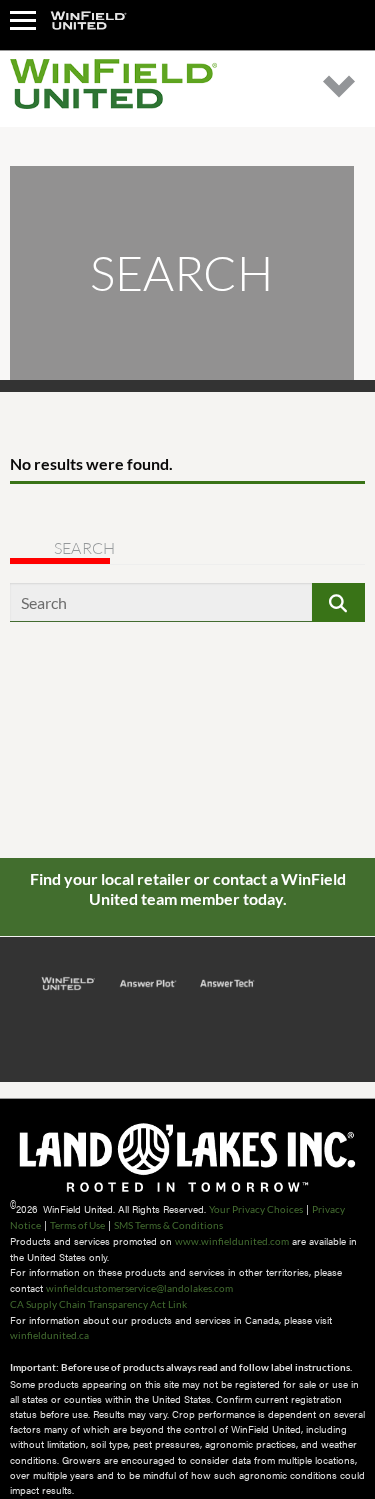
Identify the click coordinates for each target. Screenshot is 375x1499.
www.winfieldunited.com (232, 1241)
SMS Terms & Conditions (168, 1225)
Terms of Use (77, 1225)
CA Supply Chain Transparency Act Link (98, 1304)
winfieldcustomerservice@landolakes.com (139, 1288)
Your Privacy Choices (256, 1209)
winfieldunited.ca (49, 1335)
